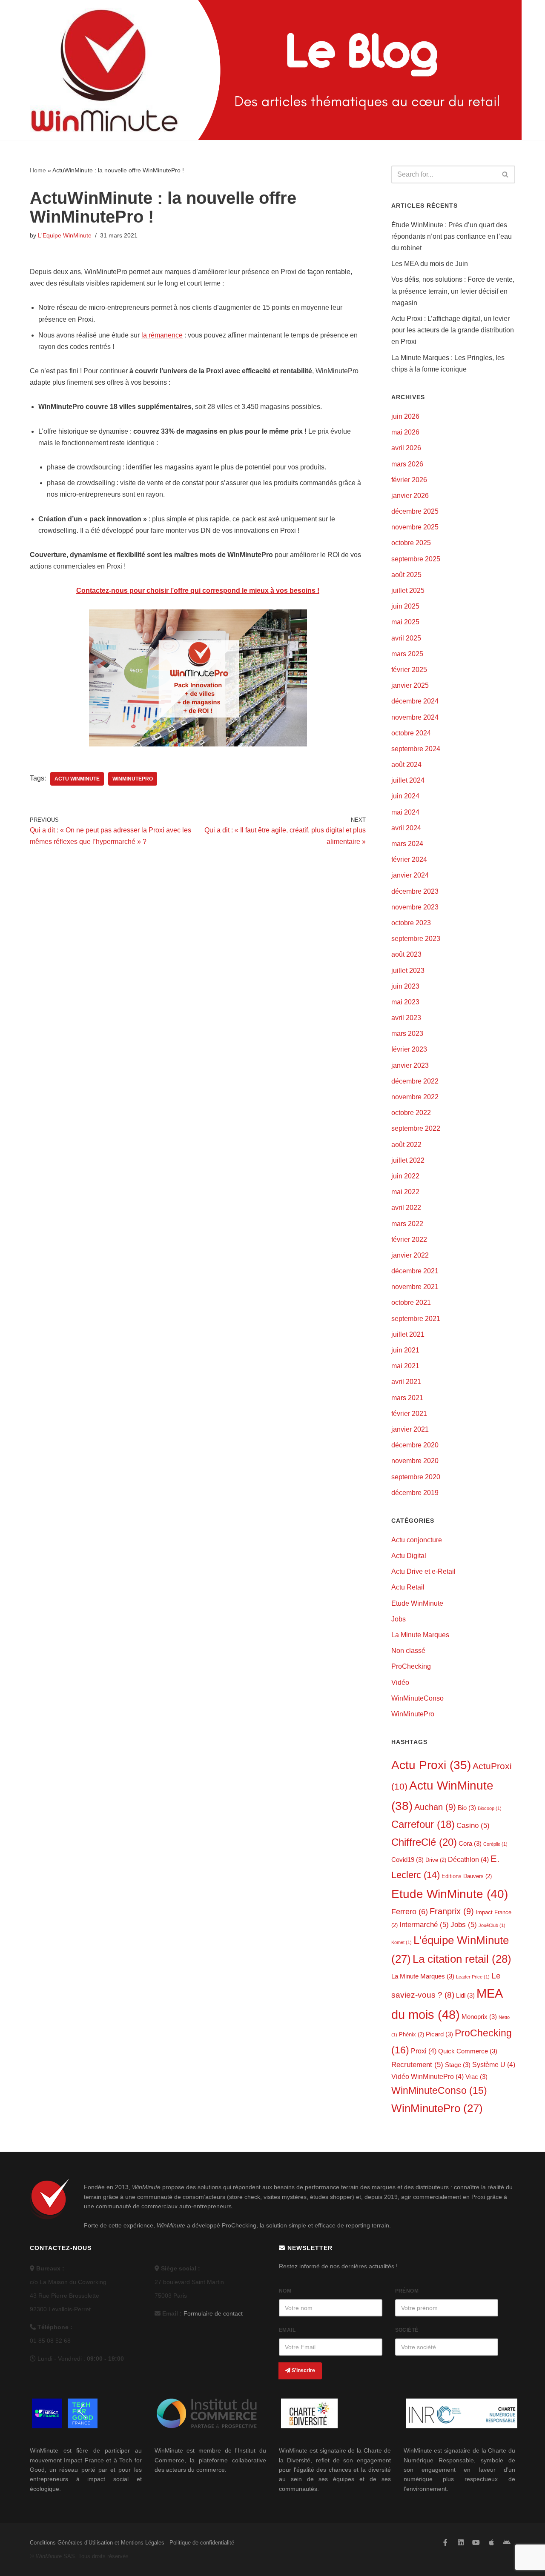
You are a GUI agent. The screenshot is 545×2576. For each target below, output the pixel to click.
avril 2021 (406, 1382)
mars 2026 (407, 464)
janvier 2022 (410, 1255)
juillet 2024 (408, 780)
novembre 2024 (415, 717)
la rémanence (162, 335)
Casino (473, 1826)
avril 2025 (406, 638)
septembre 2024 (416, 749)
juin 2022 (405, 1176)
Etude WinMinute (417, 1603)
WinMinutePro (133, 779)
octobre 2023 (411, 923)
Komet (402, 1942)
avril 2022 (406, 1208)
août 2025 (406, 575)
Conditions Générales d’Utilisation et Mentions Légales (97, 2543)
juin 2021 (405, 1350)
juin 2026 (405, 416)
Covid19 (407, 1860)
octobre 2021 (411, 1302)
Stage (458, 2065)
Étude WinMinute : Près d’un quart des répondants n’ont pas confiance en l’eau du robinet (452, 236)
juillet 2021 (408, 1334)
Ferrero (410, 1912)
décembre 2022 (415, 1081)
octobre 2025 (411, 543)
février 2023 (409, 1049)
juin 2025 (405, 606)
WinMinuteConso (417, 1698)
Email (287, 2330)
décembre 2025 (415, 511)
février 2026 (409, 480)
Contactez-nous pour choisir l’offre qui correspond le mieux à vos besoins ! (198, 590)
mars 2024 (407, 844)
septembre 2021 (416, 1319)
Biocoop (490, 1808)
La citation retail (462, 1959)
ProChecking (411, 1666)
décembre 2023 (415, 891)
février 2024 (409, 859)
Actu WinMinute (77, 779)
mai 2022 (405, 1192)
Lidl (465, 1996)
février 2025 (409, 670)
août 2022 (406, 1145)
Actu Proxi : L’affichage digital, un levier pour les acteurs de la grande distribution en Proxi (453, 330)
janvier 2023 (410, 1065)
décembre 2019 (415, 1493)
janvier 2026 (410, 496)
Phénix (412, 2034)
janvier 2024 (410, 875)
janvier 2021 (410, 1429)
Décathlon (468, 1859)
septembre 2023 (416, 939)
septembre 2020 (416, 1477)
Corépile (495, 1844)
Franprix (452, 1911)
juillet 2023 (408, 971)
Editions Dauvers (467, 1876)
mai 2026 (405, 432)
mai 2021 (405, 1366)
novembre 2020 (415, 1461)
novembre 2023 (415, 907)
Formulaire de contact (213, 2313)
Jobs (399, 1619)
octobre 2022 (411, 1113)
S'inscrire (303, 2370)
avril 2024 (406, 828)
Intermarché (424, 1925)
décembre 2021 (415, 1271)
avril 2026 (406, 448)
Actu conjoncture (417, 1540)
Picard (439, 2034)
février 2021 (409, 1414)
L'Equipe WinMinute (65, 235)
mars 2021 (407, 1398)
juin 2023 (405, 986)
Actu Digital (409, 1556)
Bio (467, 1808)
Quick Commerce (468, 2051)
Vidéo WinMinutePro (427, 2076)
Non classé (408, 1651)
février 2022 (409, 1239)
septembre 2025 (416, 559)
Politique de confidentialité (202, 2543)
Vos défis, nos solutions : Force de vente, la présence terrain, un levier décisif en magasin (453, 291)
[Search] (506, 174)
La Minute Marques (420, 1635)
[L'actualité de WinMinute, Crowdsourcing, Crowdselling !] (104, 70)
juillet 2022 (408, 1160)
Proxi (424, 2051)
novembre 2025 (415, 527)
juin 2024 (405, 796)
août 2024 (406, 765)
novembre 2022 (415, 1097)
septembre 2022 (416, 1128)
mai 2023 (405, 1002)
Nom (285, 2291)
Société (407, 2330)
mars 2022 (407, 1224)
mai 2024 (405, 812)
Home (38, 170)
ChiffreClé (424, 1842)
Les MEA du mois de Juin (430, 264)
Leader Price (473, 1977)
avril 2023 (406, 1018)
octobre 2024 (411, 733)
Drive (436, 1860)
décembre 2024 (415, 701)
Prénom (407, 2291)
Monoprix (479, 2017)
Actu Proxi (431, 1765)
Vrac (476, 2077)
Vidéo (400, 1683)
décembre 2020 (415, 1445)
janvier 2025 (410, 685)
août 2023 (406, 954)
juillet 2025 (408, 590)
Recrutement (417, 2065)
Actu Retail (408, 1587)
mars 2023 (407, 1034)
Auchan (435, 1807)
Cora (470, 1844)
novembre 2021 (415, 1287)
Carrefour (423, 1824)
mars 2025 (407, 654)
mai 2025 (405, 622)
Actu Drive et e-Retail (423, 1571)
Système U (494, 2064)
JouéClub (492, 1925)
